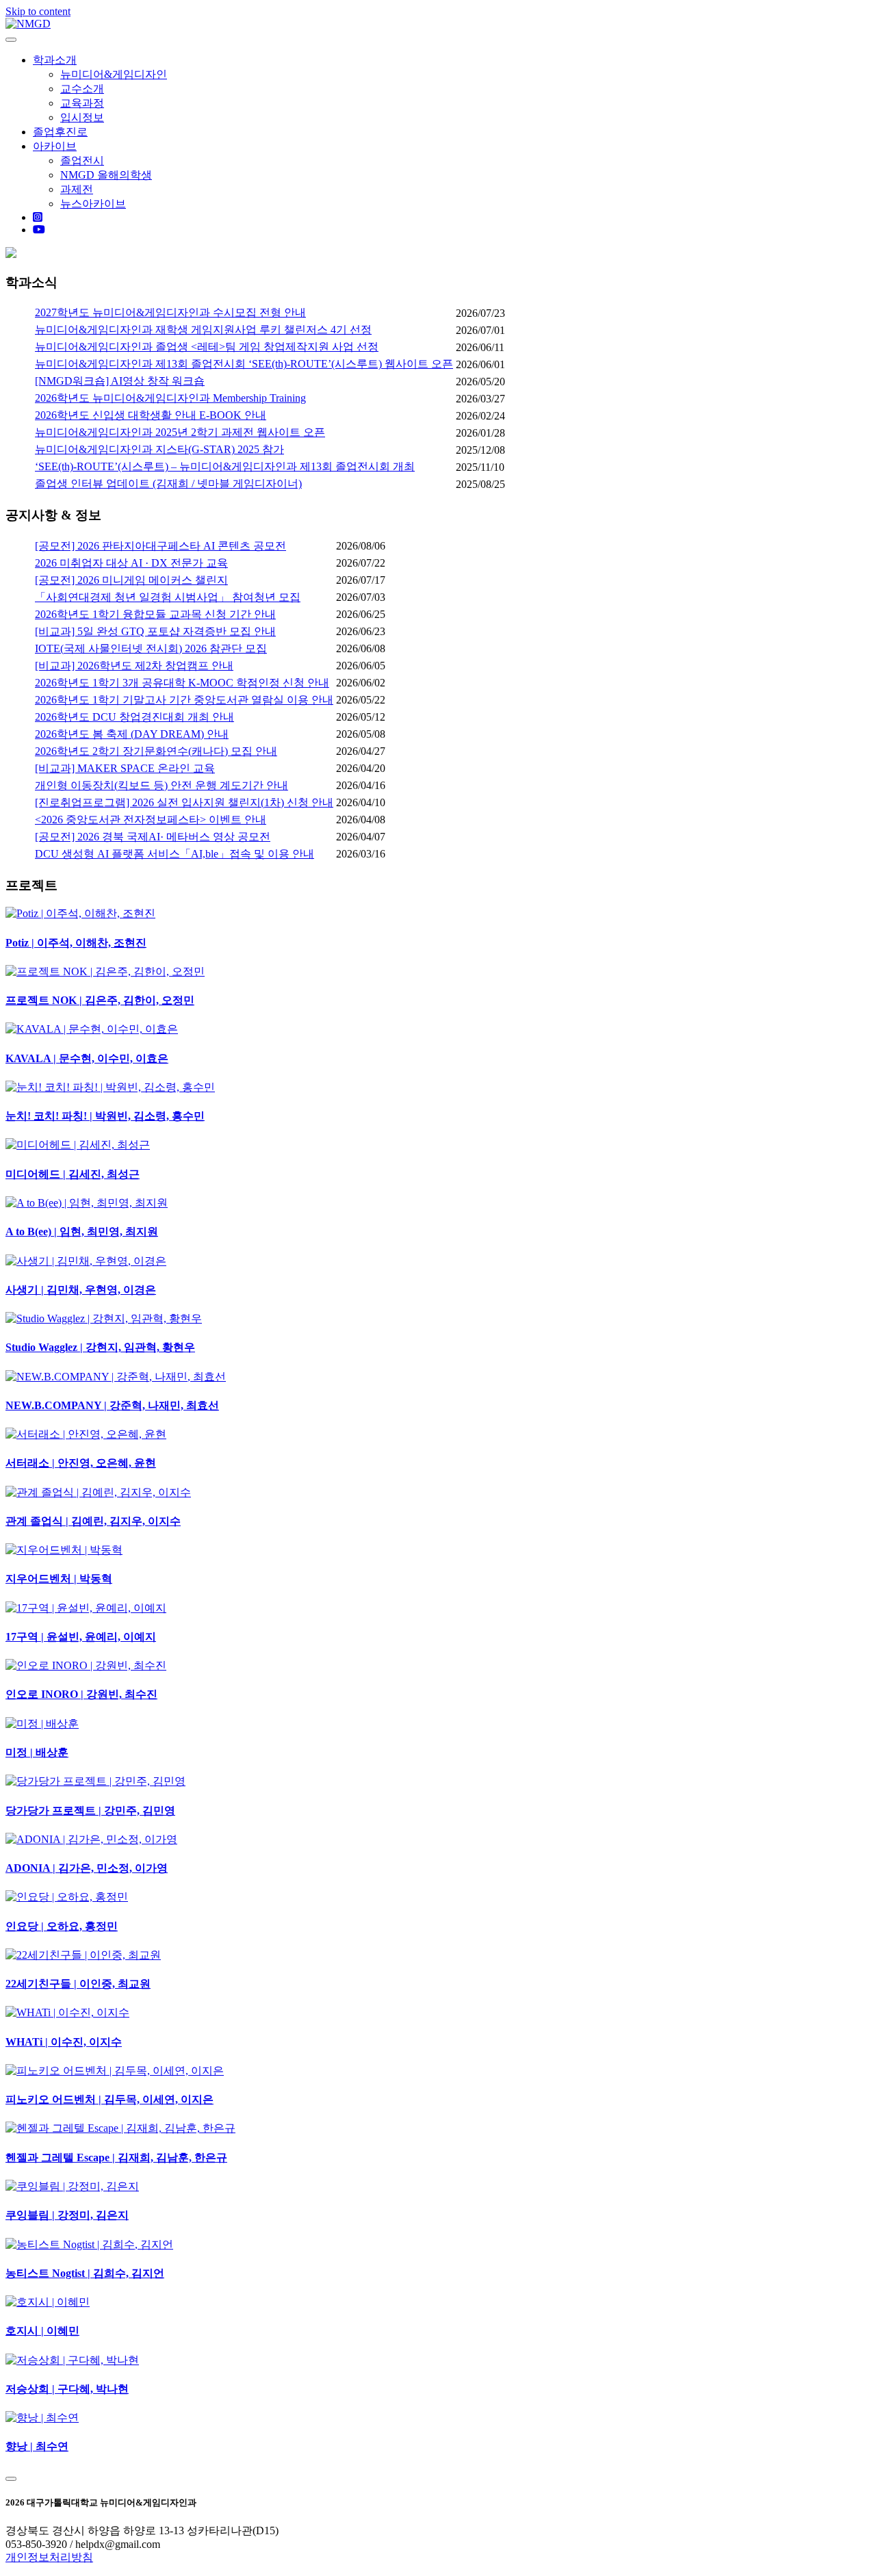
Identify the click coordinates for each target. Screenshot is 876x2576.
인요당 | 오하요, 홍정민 (62, 1926)
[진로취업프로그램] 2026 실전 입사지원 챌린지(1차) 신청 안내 (184, 802)
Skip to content (38, 11)
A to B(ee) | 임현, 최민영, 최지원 (82, 1232)
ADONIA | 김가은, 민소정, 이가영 (87, 1868)
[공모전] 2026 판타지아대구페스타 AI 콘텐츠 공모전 (160, 546)
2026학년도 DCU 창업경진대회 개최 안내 (134, 717)
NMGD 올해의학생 (106, 175)
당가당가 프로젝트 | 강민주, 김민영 (90, 1811)
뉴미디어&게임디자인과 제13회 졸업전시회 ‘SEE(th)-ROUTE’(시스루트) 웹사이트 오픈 (244, 364)
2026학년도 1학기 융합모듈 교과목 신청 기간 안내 (155, 614)
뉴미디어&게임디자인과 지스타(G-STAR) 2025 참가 (159, 449)
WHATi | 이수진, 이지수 (64, 2042)
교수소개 (82, 89)
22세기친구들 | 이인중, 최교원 (78, 1984)
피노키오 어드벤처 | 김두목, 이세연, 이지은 (109, 2099)
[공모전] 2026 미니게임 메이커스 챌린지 (131, 580)
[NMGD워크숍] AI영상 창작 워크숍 (120, 381)
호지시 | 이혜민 (42, 2331)
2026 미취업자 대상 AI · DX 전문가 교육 (131, 563)
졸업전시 (82, 160)
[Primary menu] (11, 40)
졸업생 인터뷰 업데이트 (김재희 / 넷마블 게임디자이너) (168, 484)
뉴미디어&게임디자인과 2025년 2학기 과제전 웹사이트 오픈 (180, 432)
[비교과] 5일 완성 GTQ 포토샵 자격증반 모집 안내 (155, 631)
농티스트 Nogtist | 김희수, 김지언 (85, 2273)
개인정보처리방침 (49, 2557)
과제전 (77, 189)
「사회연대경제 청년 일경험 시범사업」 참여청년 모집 (168, 597)
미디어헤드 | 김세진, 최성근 (73, 1174)
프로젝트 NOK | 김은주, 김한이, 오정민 (100, 1000)
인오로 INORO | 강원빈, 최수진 (81, 1694)
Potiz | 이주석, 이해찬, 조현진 (76, 943)
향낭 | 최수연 (37, 2446)
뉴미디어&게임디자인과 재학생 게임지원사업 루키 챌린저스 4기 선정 (203, 330)
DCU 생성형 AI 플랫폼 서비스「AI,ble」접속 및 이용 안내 (175, 854)
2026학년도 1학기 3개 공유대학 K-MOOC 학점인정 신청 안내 (182, 683)
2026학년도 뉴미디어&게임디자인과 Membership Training (170, 398)
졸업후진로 (60, 132)
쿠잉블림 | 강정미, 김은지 (67, 2215)
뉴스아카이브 (93, 204)
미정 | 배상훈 (37, 1752)
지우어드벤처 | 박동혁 (59, 1579)
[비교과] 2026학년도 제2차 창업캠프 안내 (134, 666)
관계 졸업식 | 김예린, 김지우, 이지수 (93, 1521)
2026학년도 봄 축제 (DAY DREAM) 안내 (132, 734)
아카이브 (55, 146)
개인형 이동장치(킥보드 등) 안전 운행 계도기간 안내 (162, 785)
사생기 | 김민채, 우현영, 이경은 (81, 1290)
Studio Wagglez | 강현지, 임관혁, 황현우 (100, 1347)
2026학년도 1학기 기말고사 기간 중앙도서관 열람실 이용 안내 (184, 700)
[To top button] (11, 2479)
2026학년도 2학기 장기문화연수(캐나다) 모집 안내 (156, 751)
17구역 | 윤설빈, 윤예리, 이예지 (81, 1637)
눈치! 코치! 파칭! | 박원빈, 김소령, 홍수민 (105, 1116)
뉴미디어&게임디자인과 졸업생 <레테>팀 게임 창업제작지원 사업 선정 (207, 347)
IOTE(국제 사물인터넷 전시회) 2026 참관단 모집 (151, 648)
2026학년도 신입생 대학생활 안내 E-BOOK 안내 (151, 415)
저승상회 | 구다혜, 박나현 (67, 2389)
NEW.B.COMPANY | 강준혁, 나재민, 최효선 (112, 1405)
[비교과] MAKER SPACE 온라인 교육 (125, 768)
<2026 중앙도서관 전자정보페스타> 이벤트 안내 (151, 820)
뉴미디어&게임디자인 (114, 74)
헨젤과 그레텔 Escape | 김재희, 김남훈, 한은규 (116, 2158)
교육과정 (82, 103)
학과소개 (55, 60)
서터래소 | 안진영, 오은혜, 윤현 (81, 1463)
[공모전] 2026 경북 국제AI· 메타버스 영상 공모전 (153, 837)
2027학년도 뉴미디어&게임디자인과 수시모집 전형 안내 (170, 312)
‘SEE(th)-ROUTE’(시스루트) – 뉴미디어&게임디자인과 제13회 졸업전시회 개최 (225, 466)
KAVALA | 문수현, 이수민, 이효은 (87, 1058)
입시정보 (82, 117)
